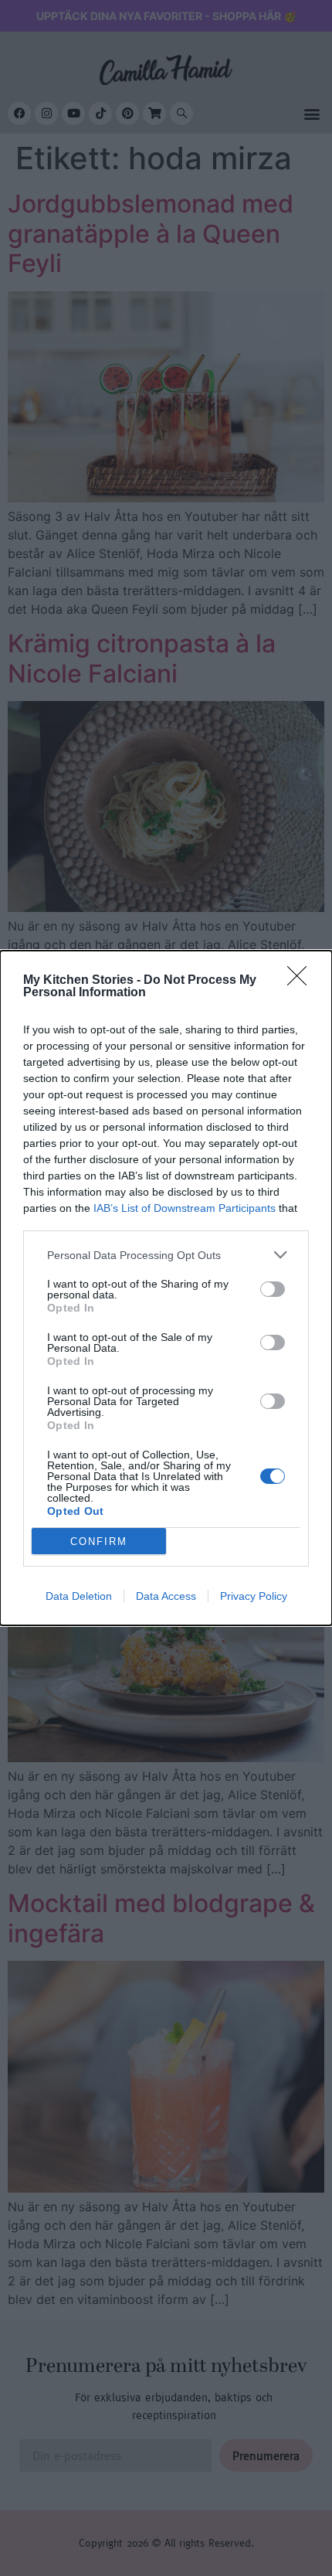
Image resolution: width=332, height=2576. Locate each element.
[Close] (302, 981)
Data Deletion (79, 1596)
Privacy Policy (254, 1596)
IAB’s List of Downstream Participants (185, 1208)
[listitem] (166, 1255)
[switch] (273, 1289)
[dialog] (166, 1288)
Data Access (166, 1596)
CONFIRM (99, 1542)
